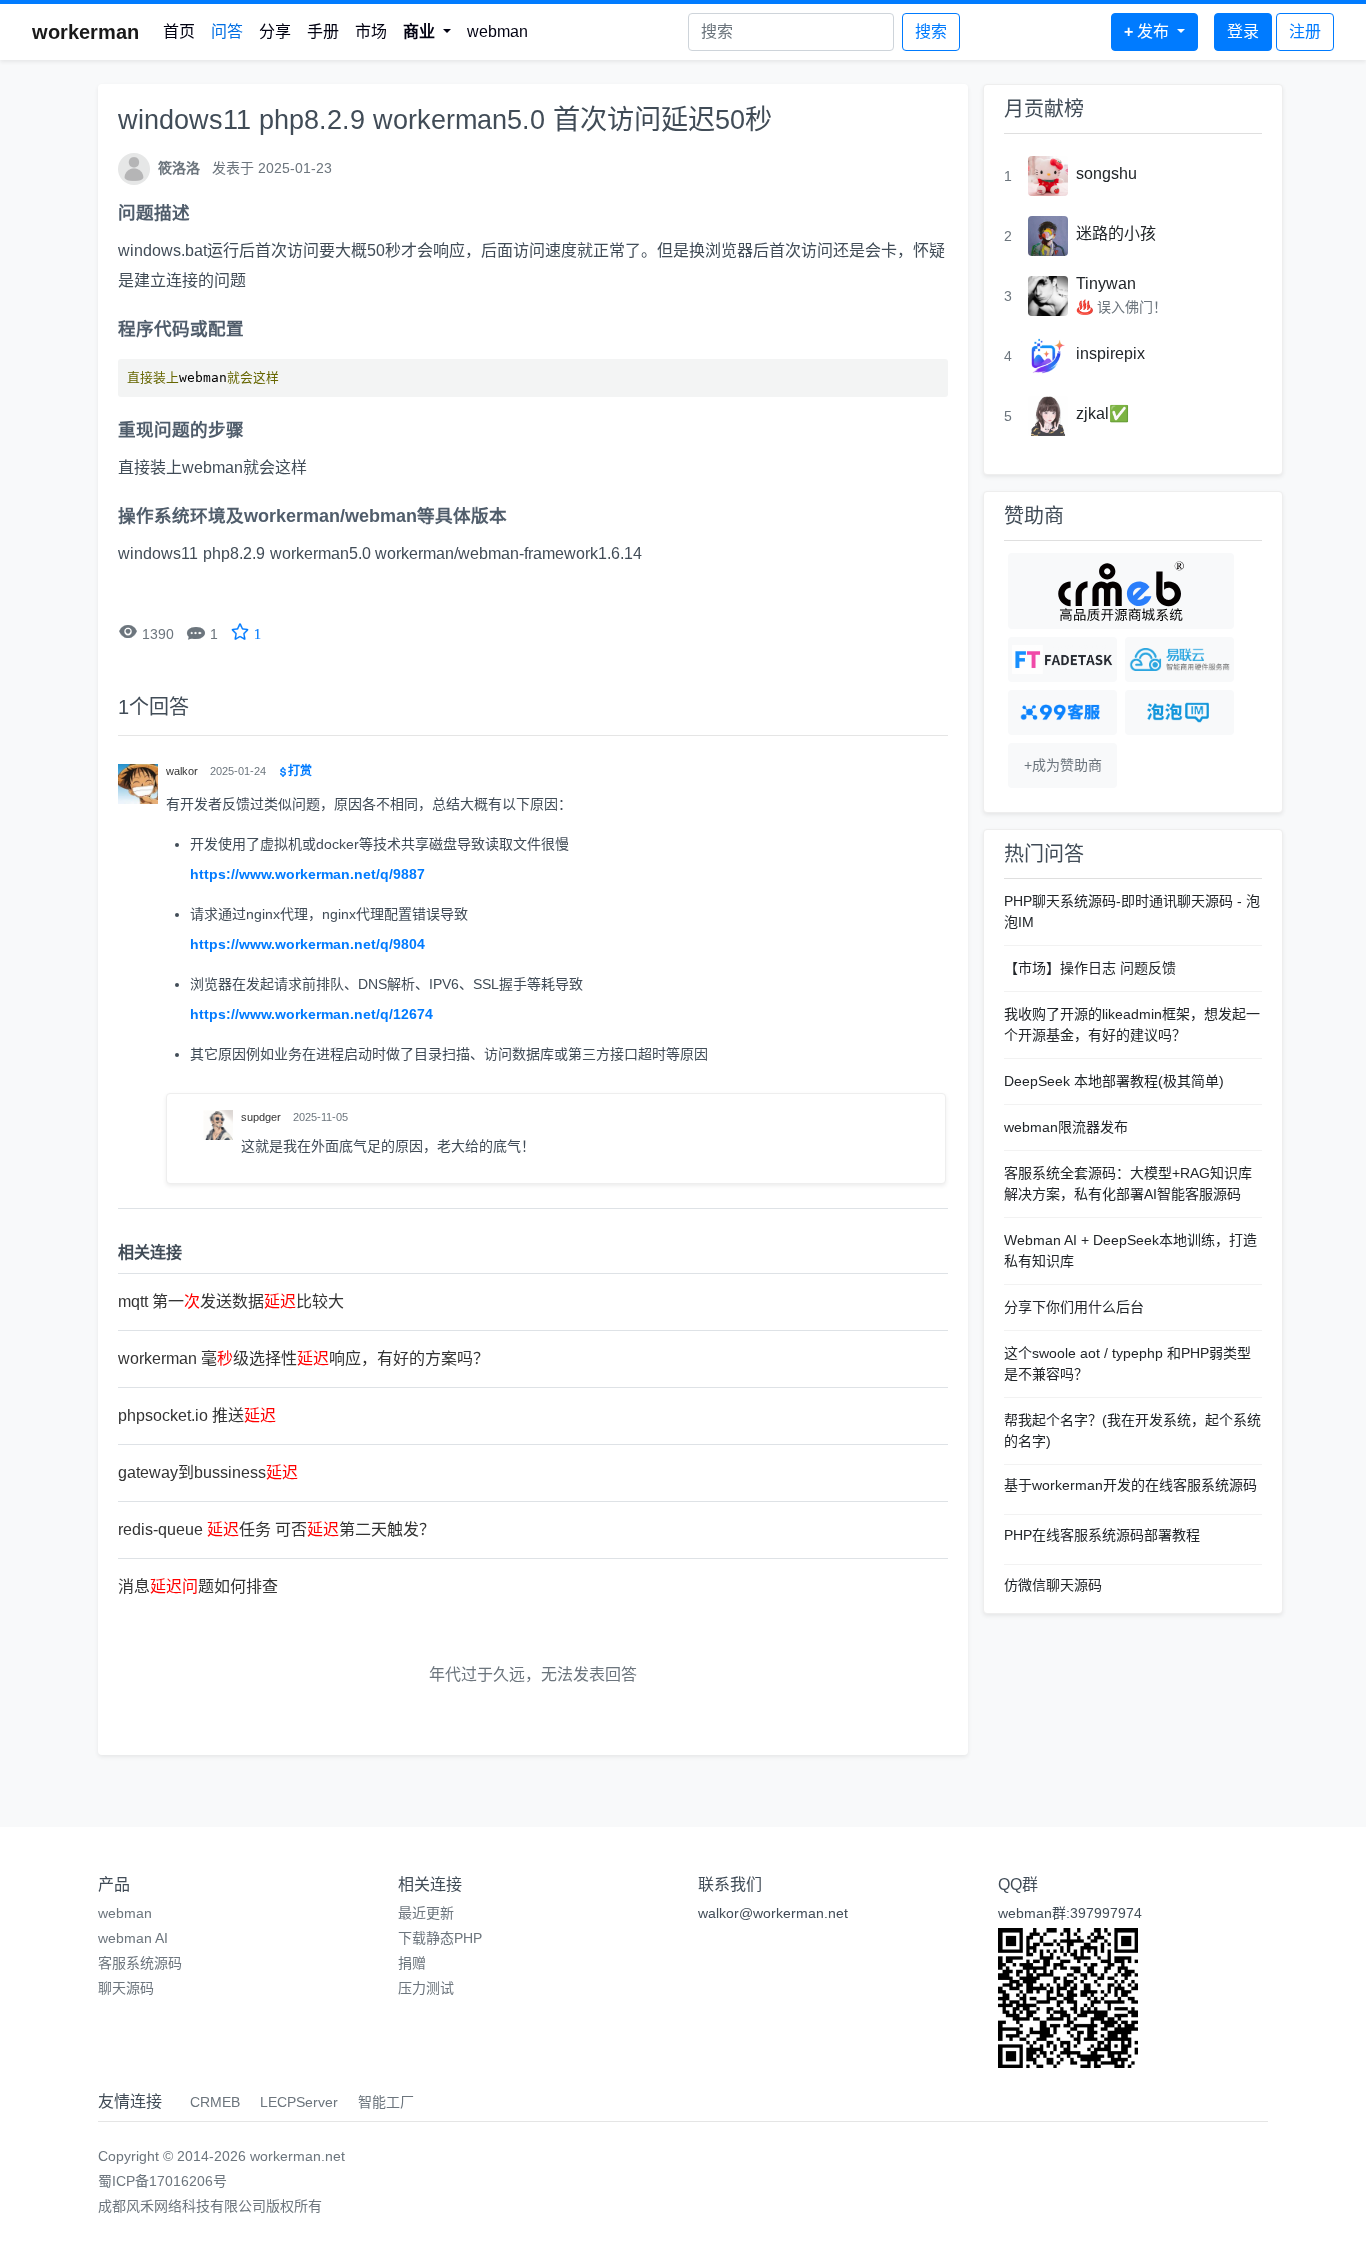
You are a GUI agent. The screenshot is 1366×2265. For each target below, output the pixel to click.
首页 (179, 31)
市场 (371, 31)
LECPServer (299, 2102)
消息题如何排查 (198, 1586)
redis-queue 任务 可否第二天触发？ (276, 1529)
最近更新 (426, 1913)
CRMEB (215, 2102)
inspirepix (1110, 353)
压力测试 (426, 1988)
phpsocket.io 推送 (197, 1415)
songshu (1106, 173)
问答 (227, 31)
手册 (323, 31)
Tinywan (1106, 283)
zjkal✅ (1102, 413)
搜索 (931, 31)
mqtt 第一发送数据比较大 (231, 1301)
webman (497, 31)
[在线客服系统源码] (1062, 712)
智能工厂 (386, 2102)
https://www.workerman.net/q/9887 (307, 874)
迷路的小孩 (1116, 233)
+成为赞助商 (1063, 765)
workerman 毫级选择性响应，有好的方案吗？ (303, 1358)
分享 (275, 31)
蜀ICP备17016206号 (162, 2181)
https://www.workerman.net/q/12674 (311, 1014)
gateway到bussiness (208, 1472)
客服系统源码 (140, 1963)
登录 (1243, 31)
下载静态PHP (440, 1938)
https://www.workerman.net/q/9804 (307, 944)
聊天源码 (126, 1988)
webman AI (133, 1938)
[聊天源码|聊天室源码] (1179, 712)
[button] (427, 32)
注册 (1305, 31)
